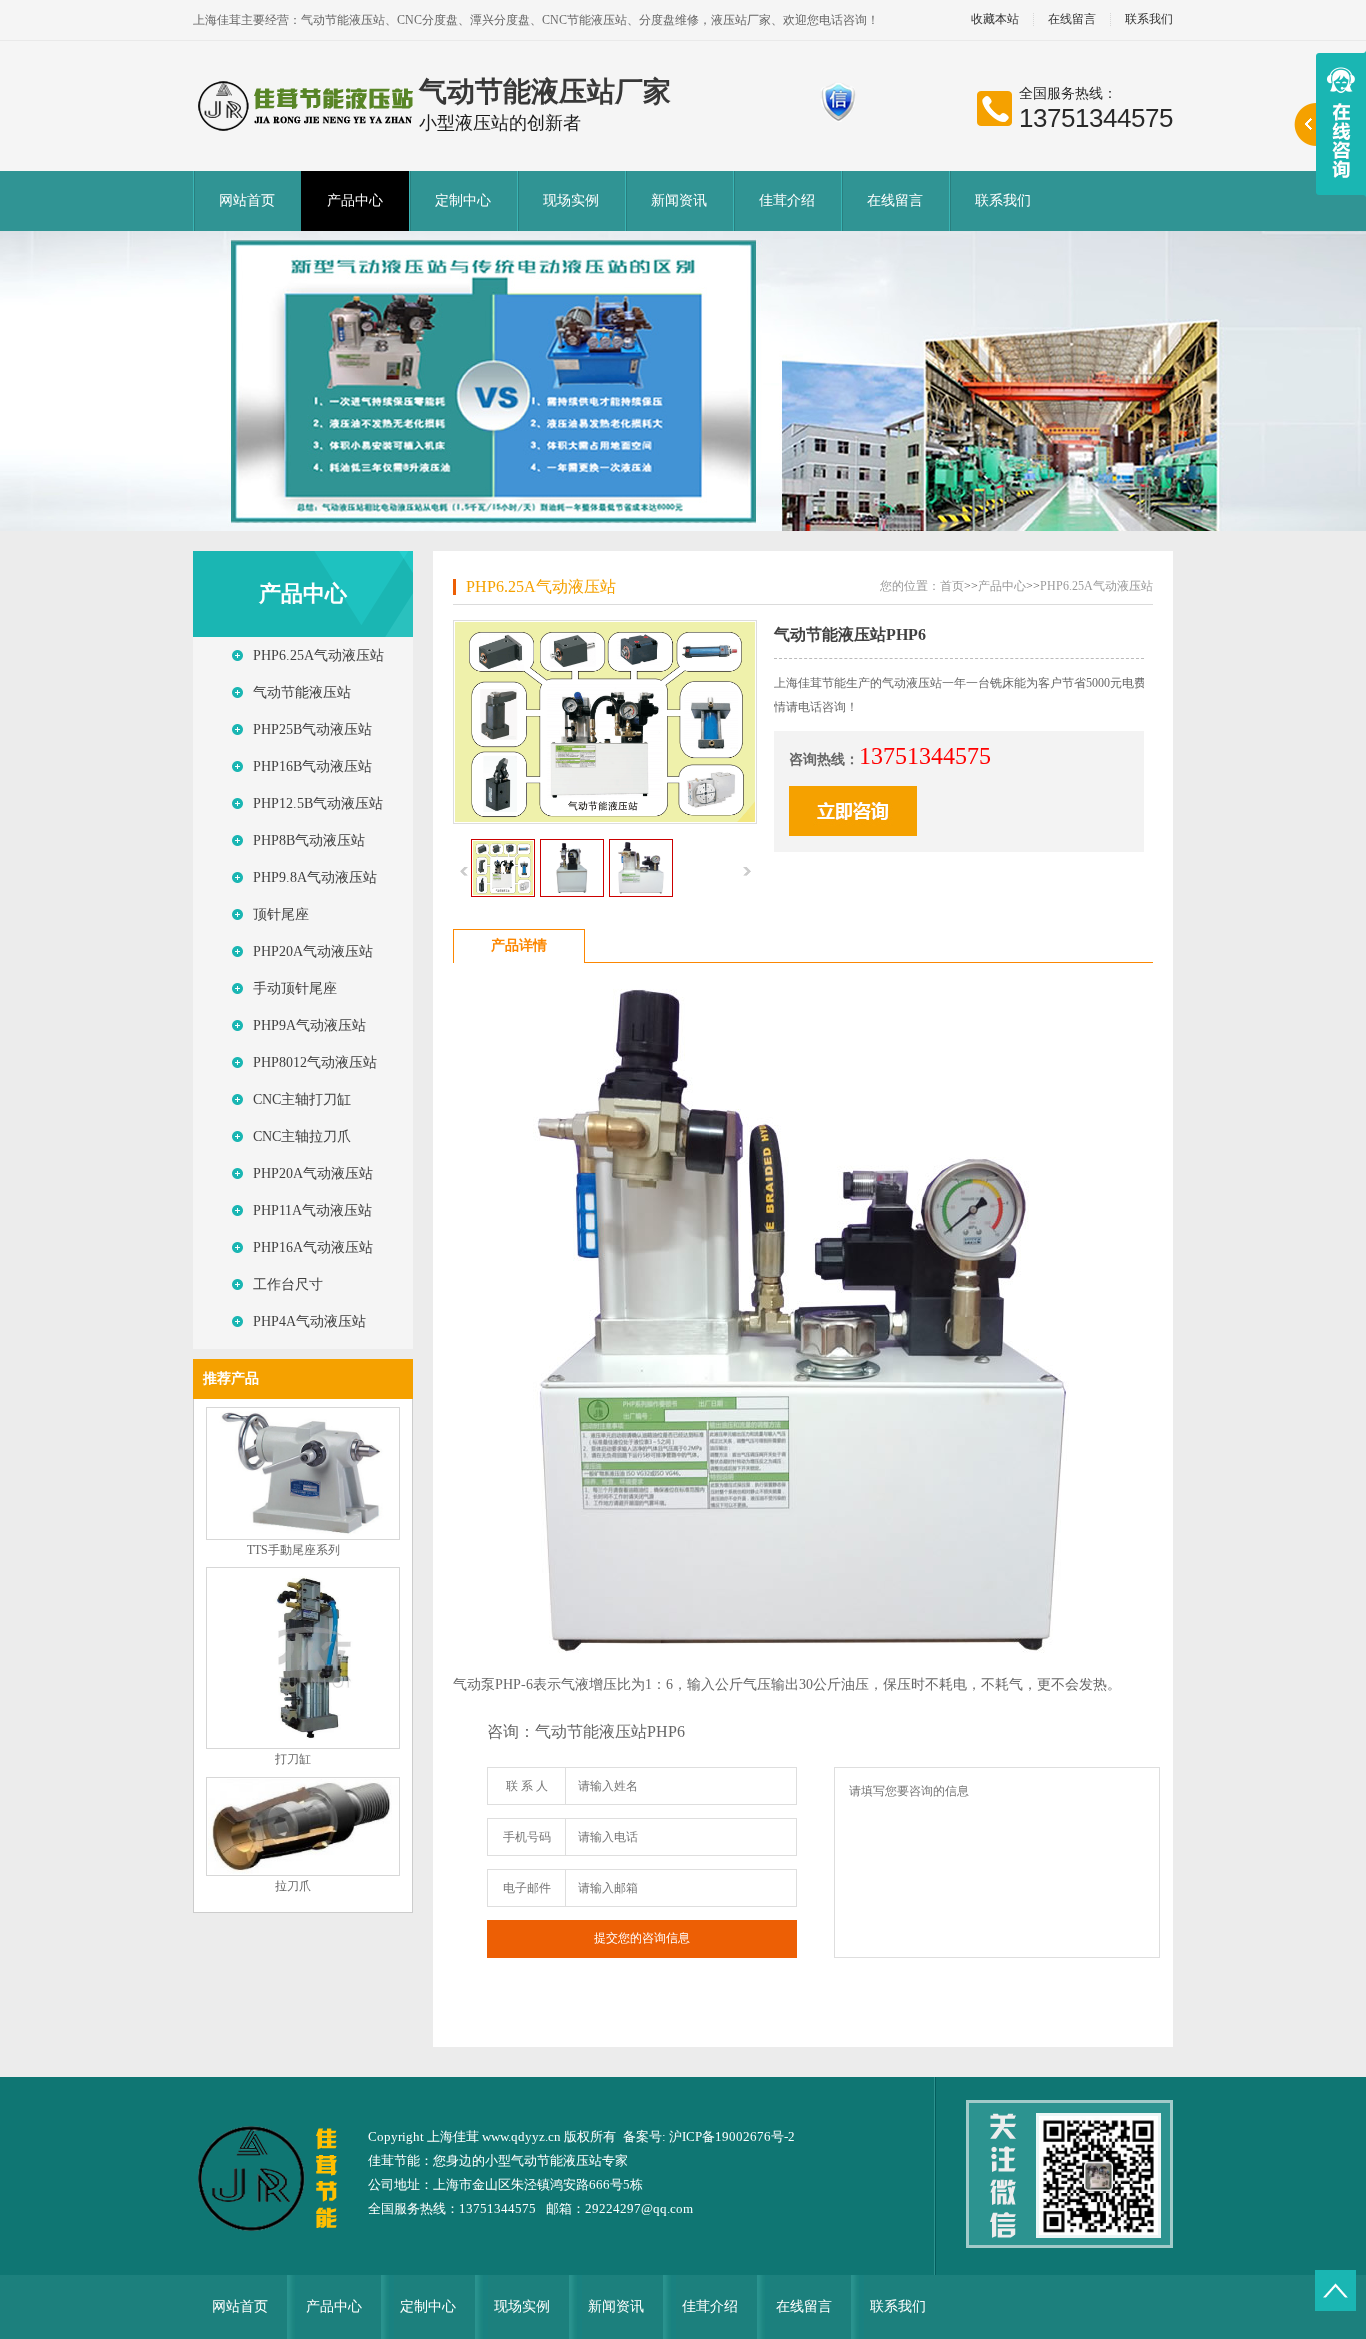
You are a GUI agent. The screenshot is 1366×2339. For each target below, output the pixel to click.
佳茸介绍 (787, 200)
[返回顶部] (1335, 2290)
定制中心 (463, 200)
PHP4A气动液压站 (309, 1321)
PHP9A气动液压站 (309, 1025)
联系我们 (1149, 19)
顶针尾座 (281, 914)
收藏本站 (995, 19)
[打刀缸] (303, 1745)
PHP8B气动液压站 (309, 840)
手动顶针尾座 (295, 988)
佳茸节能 (394, 2160)
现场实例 (571, 200)
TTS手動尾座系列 (293, 1550)
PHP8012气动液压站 (315, 1062)
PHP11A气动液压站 (312, 1210)
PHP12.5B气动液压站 (318, 803)
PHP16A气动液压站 (313, 1247)
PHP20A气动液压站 (313, 951)
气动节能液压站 (302, 692)
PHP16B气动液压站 (312, 766)
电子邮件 (527, 1888)
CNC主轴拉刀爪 (302, 1136)
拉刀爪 (293, 1886)
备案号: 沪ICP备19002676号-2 (709, 2136)
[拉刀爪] (303, 1872)
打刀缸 (293, 1759)
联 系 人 (527, 1786)
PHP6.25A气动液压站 (318, 655)
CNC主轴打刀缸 (302, 1099)
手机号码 (527, 1837)
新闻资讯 (679, 200)
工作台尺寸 (288, 1284)
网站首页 (247, 200)
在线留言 (1072, 19)
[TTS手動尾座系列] (303, 1536)
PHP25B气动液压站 (312, 729)
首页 (952, 586)
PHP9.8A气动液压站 (315, 877)
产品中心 (355, 200)
